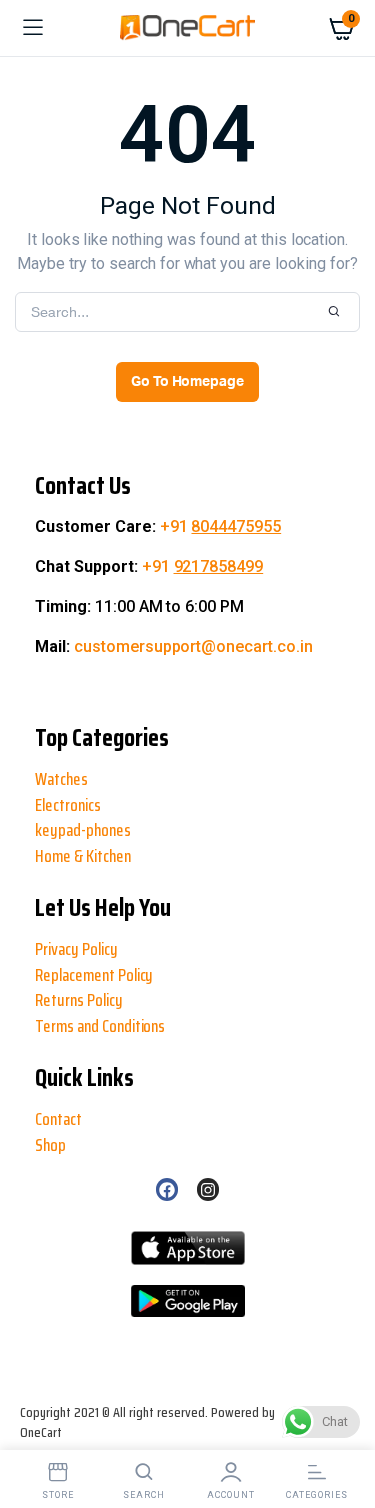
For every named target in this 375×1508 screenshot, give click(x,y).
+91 (221, 526)
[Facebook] (167, 1189)
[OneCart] (187, 28)
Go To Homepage (188, 382)
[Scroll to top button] (32, 1428)
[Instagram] (208, 1189)
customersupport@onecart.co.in (193, 646)
